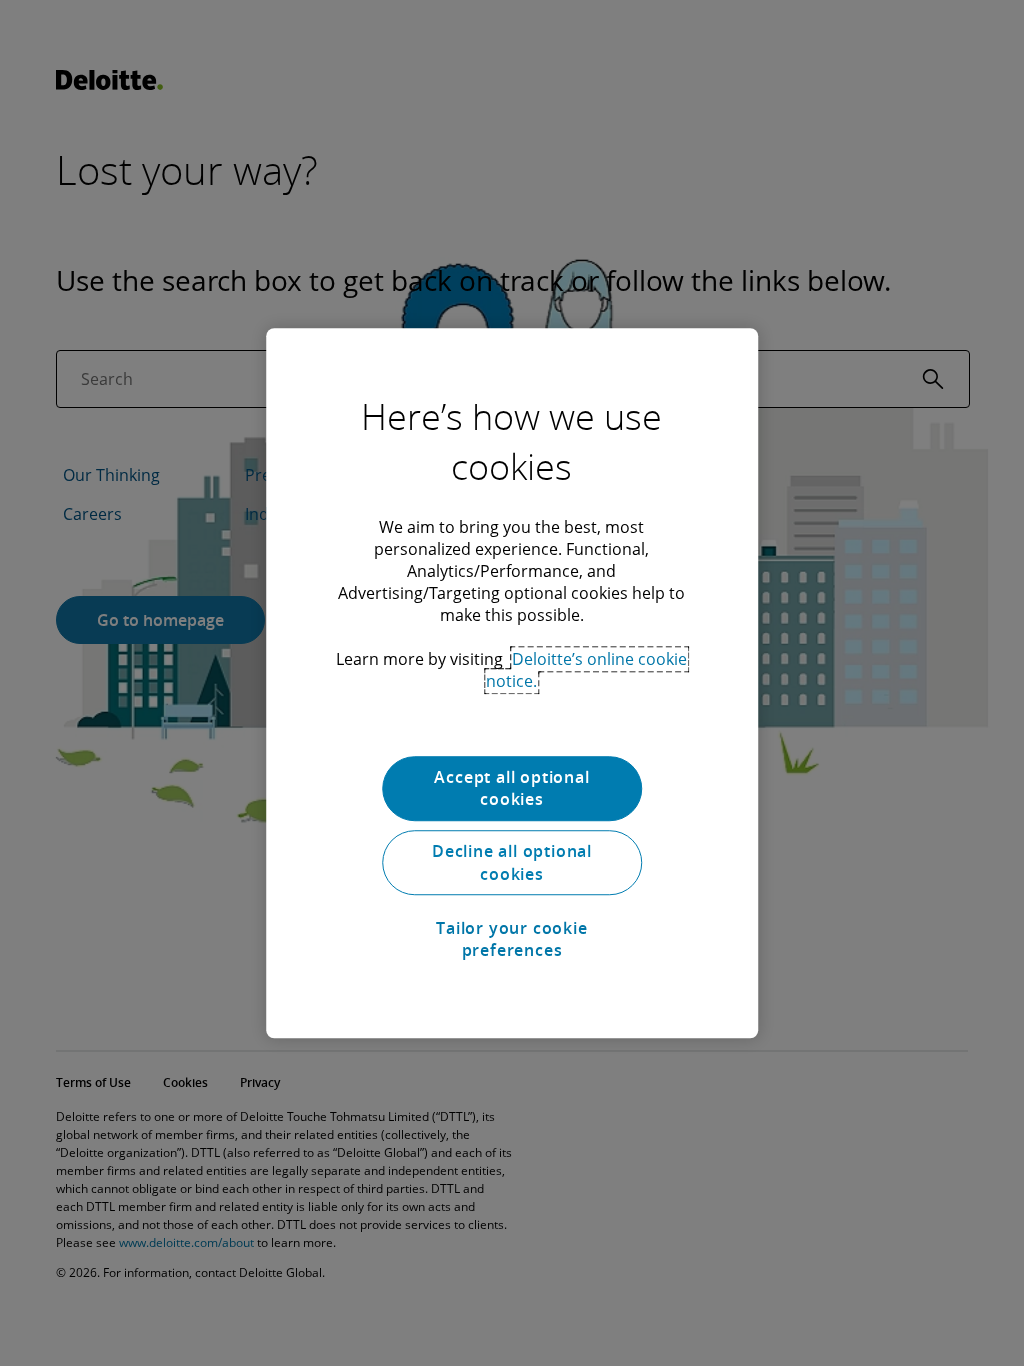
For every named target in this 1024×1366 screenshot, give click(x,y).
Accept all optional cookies (511, 788)
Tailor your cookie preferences (511, 939)
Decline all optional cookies (512, 863)
